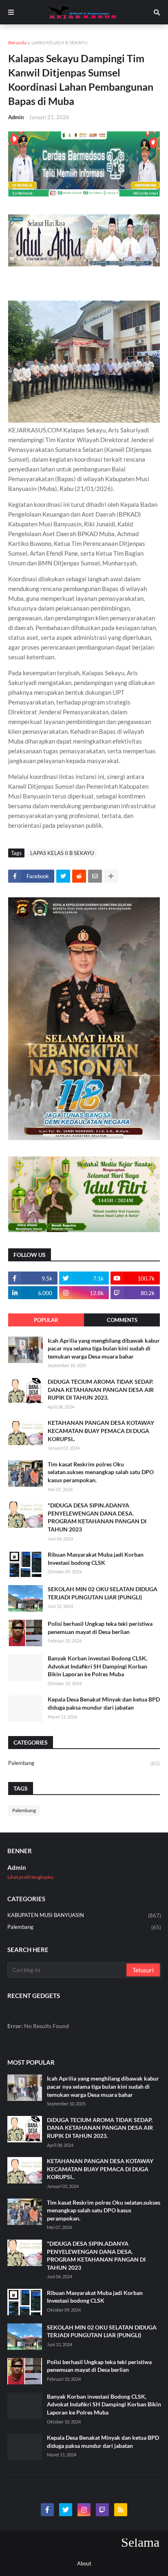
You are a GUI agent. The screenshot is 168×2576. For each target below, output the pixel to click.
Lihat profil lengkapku (30, 1877)
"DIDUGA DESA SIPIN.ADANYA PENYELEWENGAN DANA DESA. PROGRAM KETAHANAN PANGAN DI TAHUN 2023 (97, 1517)
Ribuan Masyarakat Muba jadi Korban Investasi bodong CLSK (96, 1558)
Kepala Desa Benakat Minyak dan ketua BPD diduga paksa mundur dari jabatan (104, 1703)
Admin (17, 1867)
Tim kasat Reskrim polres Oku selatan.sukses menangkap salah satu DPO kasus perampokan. (101, 1472)
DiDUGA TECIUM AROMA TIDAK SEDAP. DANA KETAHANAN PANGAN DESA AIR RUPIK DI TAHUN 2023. (101, 1389)
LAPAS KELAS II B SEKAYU (60, 43)
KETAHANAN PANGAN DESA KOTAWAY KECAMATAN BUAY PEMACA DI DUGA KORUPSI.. (101, 1431)
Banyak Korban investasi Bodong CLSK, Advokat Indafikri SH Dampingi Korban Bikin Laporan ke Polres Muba (97, 1666)
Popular (46, 1320)
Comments (122, 1320)
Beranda (17, 43)
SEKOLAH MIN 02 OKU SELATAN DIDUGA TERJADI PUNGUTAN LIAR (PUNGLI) (103, 1593)
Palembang (84, 1763)
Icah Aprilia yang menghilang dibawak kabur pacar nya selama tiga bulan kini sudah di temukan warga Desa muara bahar (104, 1348)
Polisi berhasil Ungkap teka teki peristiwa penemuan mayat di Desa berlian (100, 1628)
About (84, 2563)
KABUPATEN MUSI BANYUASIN (84, 1915)
